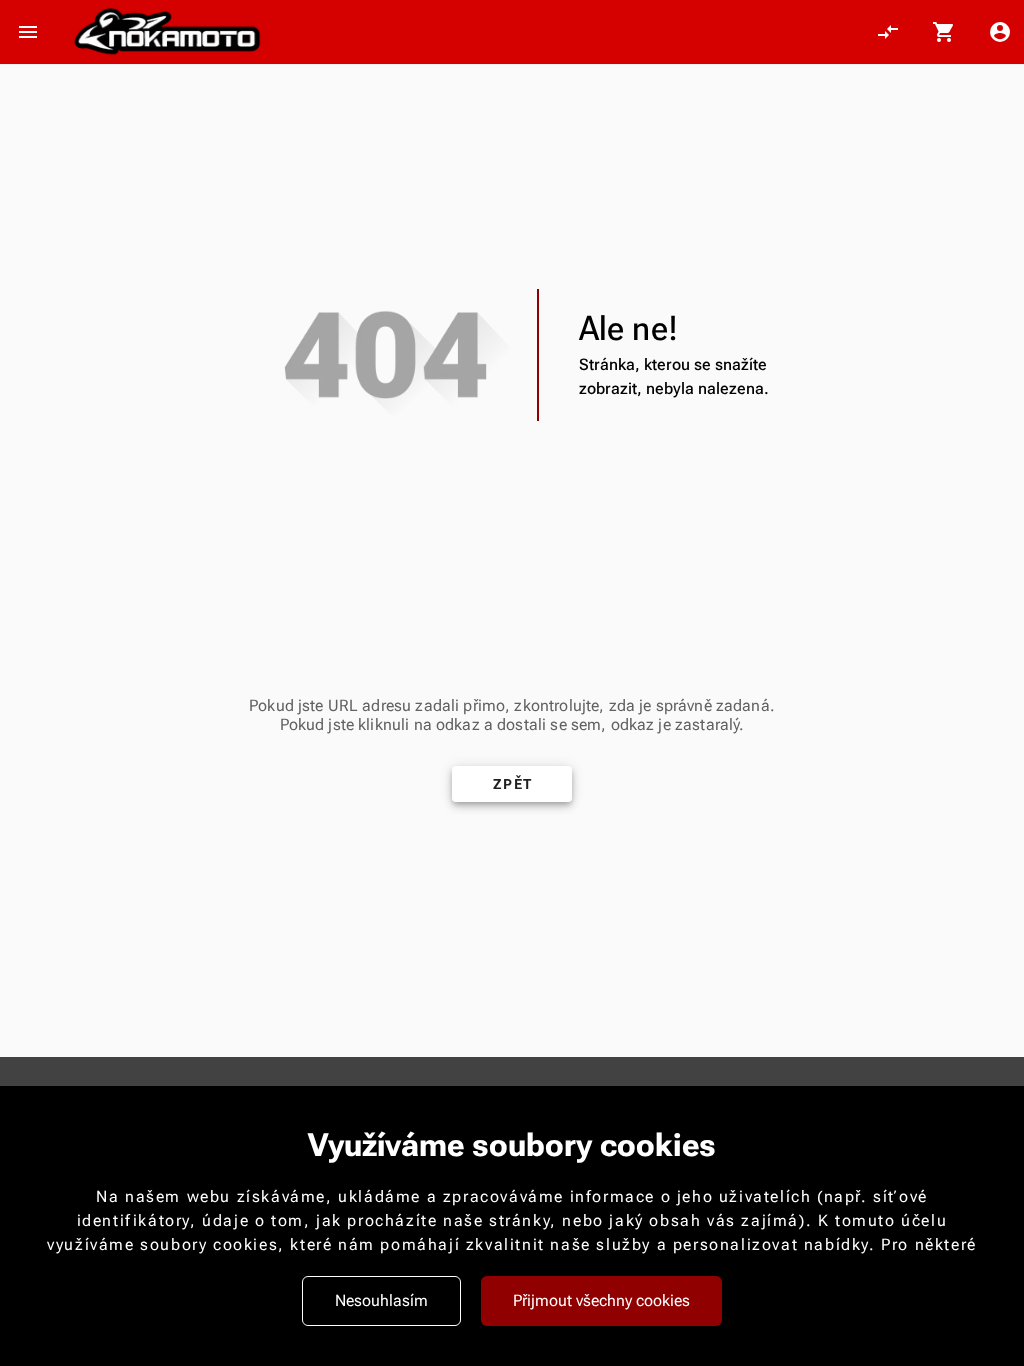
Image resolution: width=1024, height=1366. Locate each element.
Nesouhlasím (381, 1300)
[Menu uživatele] (1000, 32)
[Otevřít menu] (28, 32)
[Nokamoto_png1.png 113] (167, 32)
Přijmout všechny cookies (601, 1300)
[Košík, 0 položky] (944, 32)
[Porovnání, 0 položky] (888, 32)
